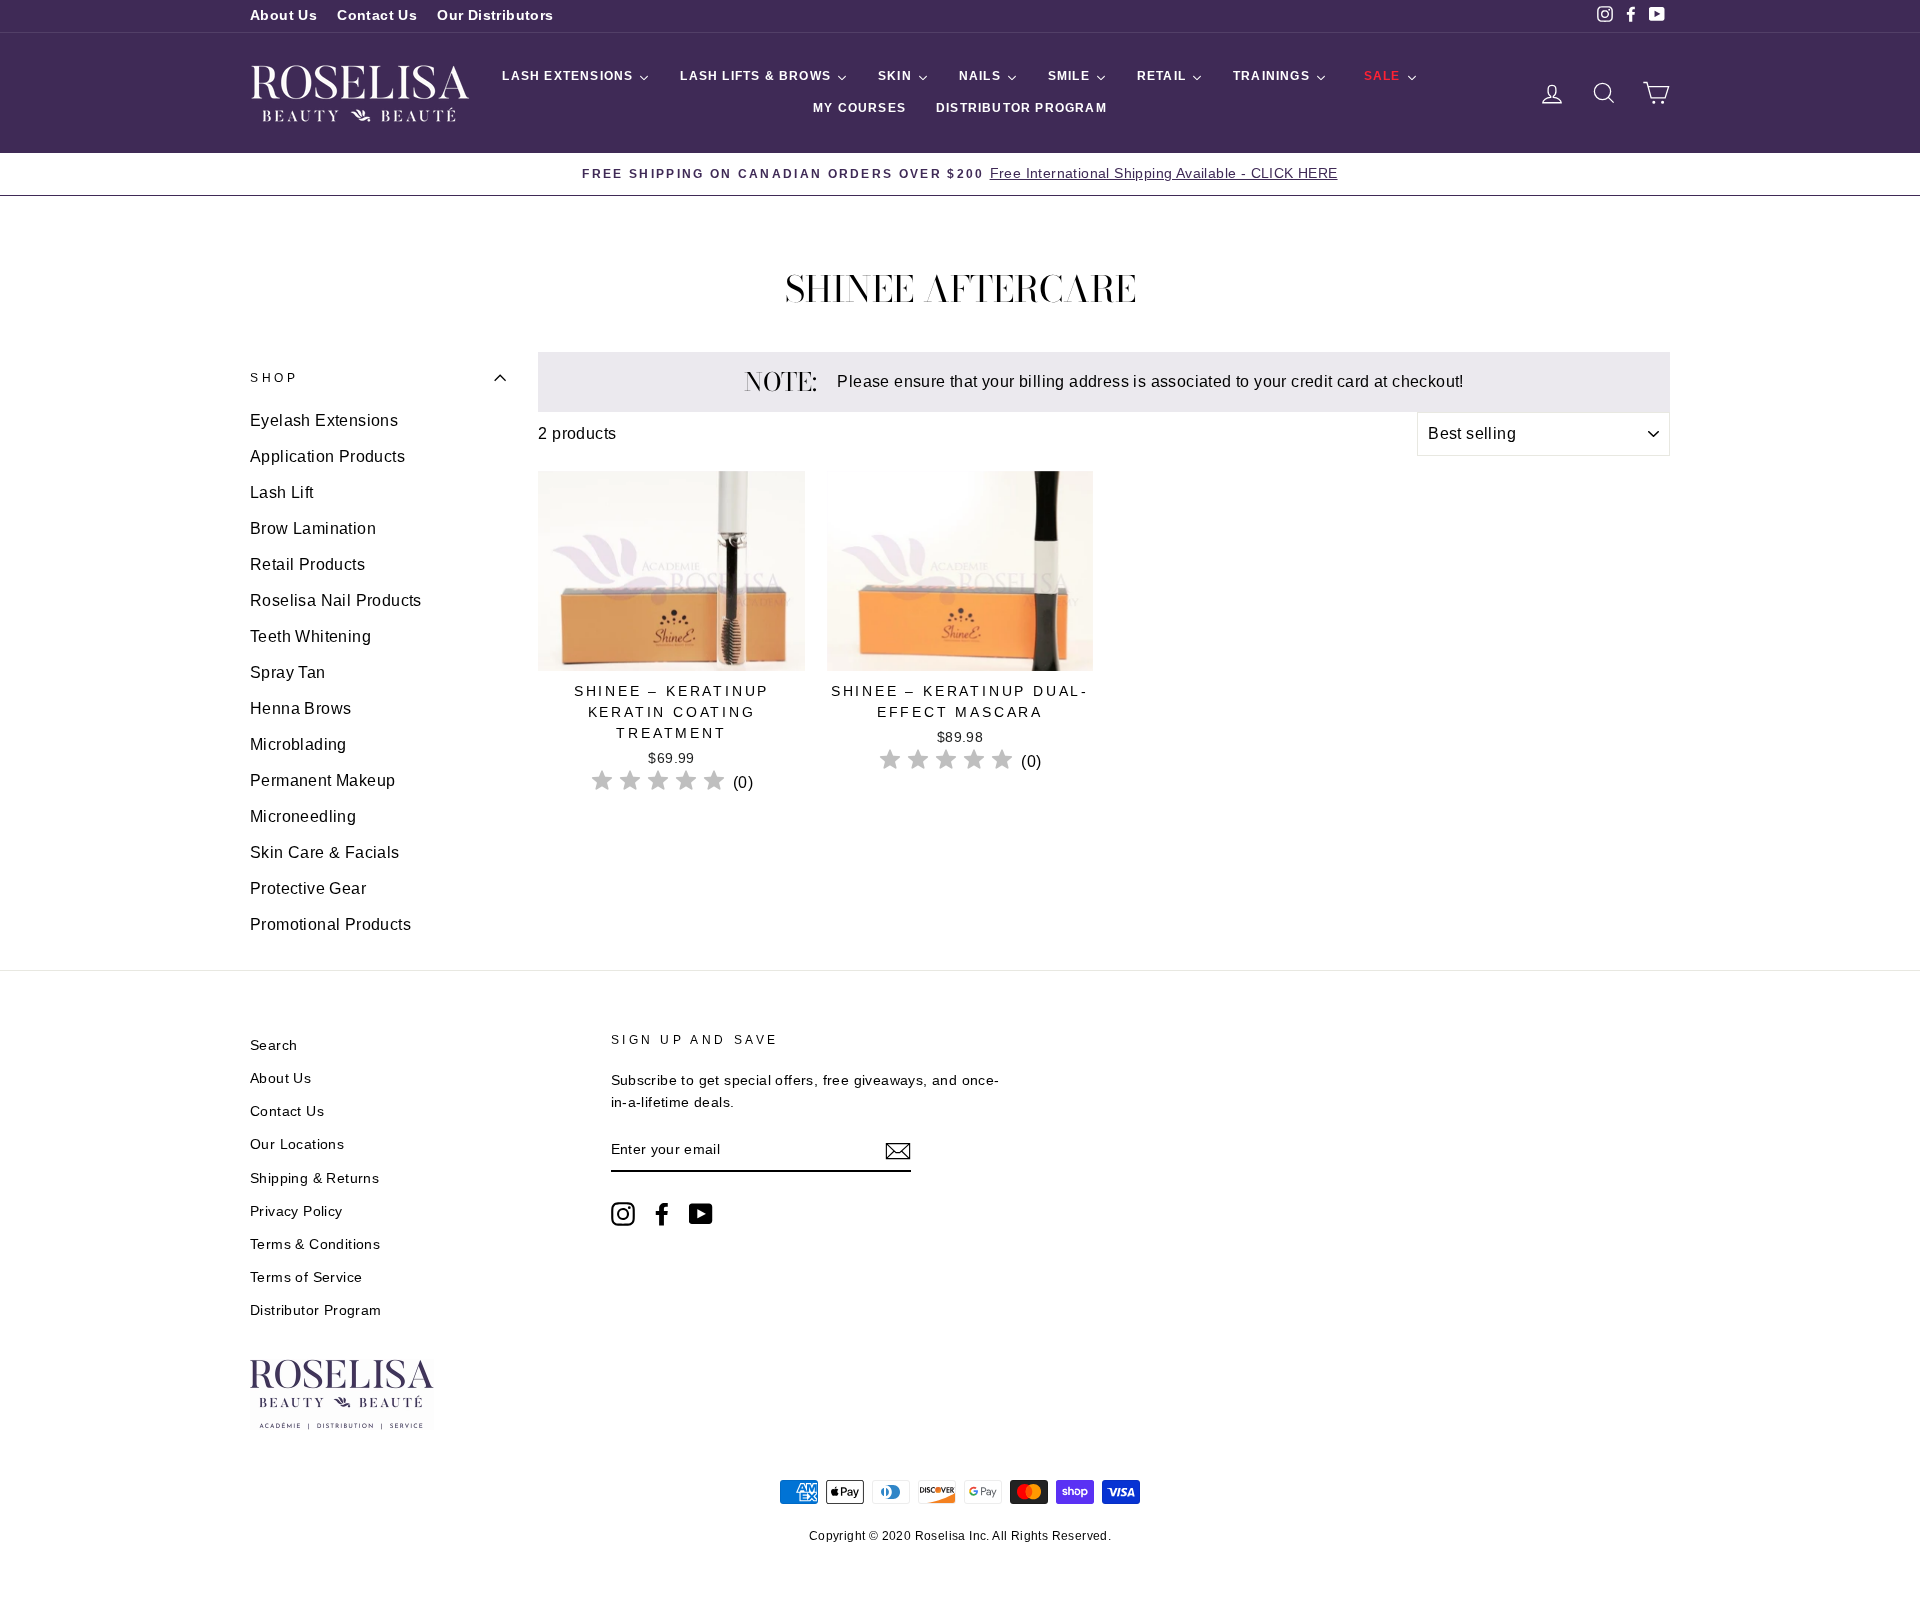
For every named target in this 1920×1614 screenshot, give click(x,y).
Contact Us (377, 15)
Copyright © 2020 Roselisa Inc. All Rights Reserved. (960, 1536)
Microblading (298, 744)
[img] (658, 783)
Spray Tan (288, 672)
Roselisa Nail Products (336, 600)
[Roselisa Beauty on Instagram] (623, 1214)
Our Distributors (495, 15)
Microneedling (303, 816)
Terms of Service (306, 1277)
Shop (274, 378)
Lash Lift (282, 492)
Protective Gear (308, 888)
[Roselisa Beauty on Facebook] (662, 1214)
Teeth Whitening (310, 636)
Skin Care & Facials (325, 852)
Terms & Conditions (315, 1244)
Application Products (327, 456)
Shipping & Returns (314, 1178)
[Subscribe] (898, 1151)
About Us (283, 15)
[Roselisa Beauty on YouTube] (701, 1214)
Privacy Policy (296, 1211)
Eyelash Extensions (324, 420)
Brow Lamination (313, 528)
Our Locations (297, 1144)
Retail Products (307, 564)
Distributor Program (316, 1310)
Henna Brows (300, 708)
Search (273, 1045)
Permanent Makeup (322, 780)
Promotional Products (330, 924)
